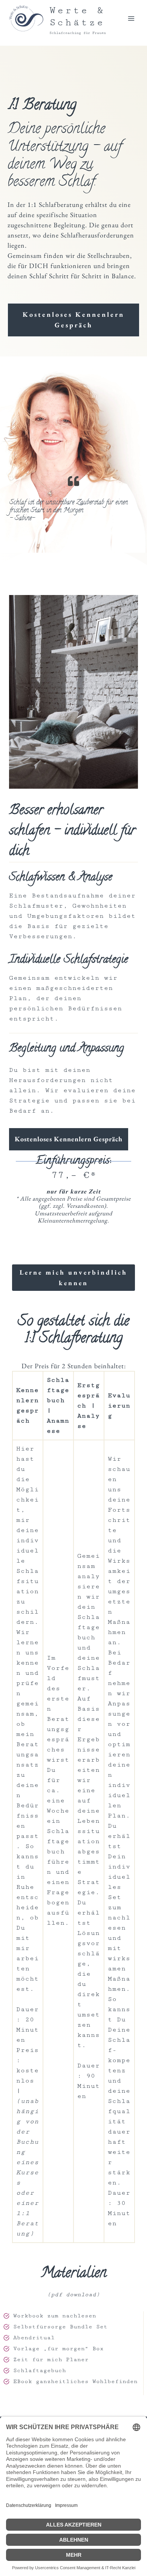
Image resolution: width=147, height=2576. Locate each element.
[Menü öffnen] (131, 18)
